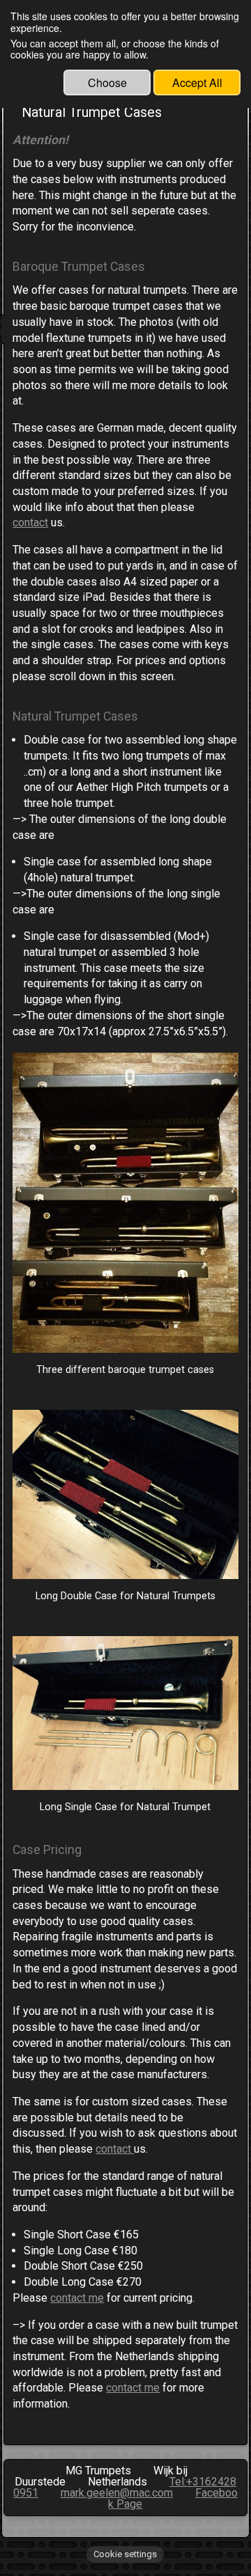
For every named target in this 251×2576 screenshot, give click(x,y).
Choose (107, 83)
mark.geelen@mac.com (117, 2493)
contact (30, 523)
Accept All (197, 83)
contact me (77, 2298)
